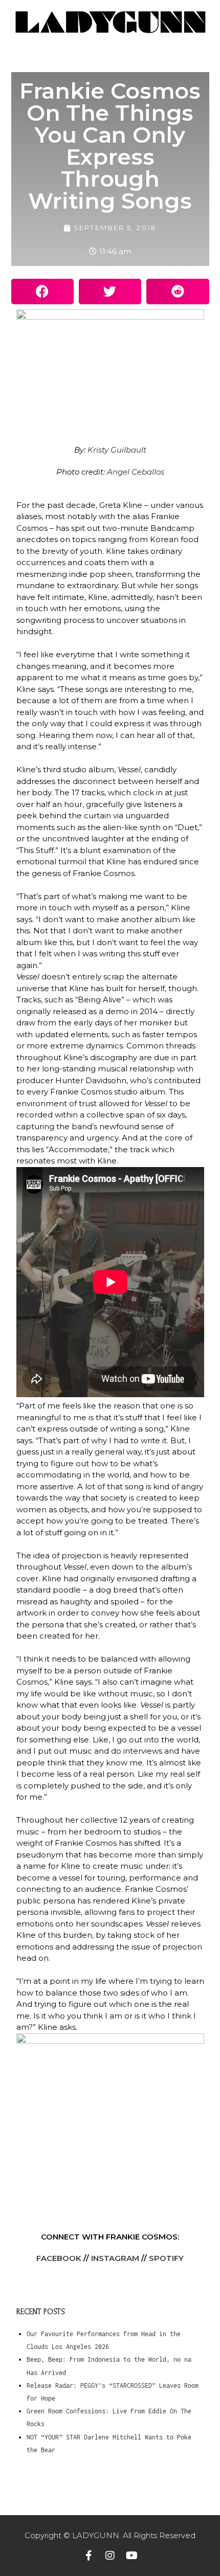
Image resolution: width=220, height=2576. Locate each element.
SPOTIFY (166, 2258)
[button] (42, 292)
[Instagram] (110, 2556)
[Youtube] (131, 2556)
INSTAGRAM (114, 2258)
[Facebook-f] (89, 2556)
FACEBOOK (59, 2258)
